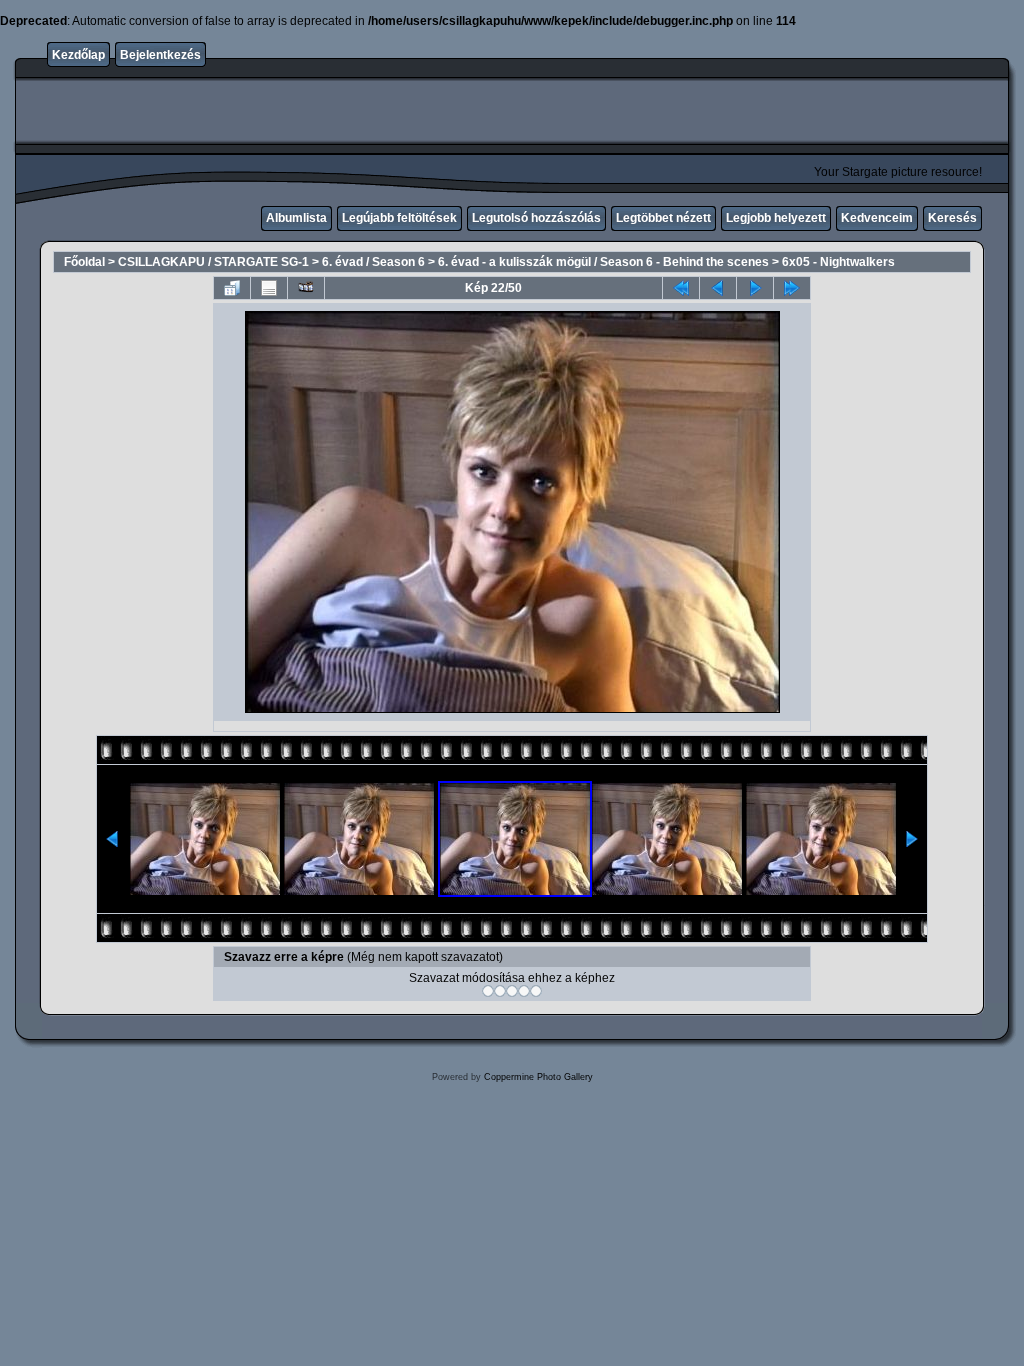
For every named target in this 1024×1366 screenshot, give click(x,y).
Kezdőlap (78, 55)
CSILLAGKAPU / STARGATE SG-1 (213, 262)
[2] (500, 991)
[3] (512, 991)
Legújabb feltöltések (399, 218)
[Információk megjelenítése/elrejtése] (269, 288)
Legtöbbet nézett (663, 218)
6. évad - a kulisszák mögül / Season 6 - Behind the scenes (603, 262)
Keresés (952, 218)
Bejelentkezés (160, 55)
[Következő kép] (755, 288)
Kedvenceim (877, 218)
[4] (524, 991)
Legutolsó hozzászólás (536, 218)
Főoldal (84, 262)
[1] (488, 991)
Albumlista (296, 218)
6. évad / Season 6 (373, 262)
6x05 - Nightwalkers (838, 262)
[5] (536, 991)
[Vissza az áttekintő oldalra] (232, 288)
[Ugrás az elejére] (681, 288)
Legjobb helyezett (776, 218)
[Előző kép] (718, 288)
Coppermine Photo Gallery (538, 1077)
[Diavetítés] (306, 288)
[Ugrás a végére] (792, 288)
